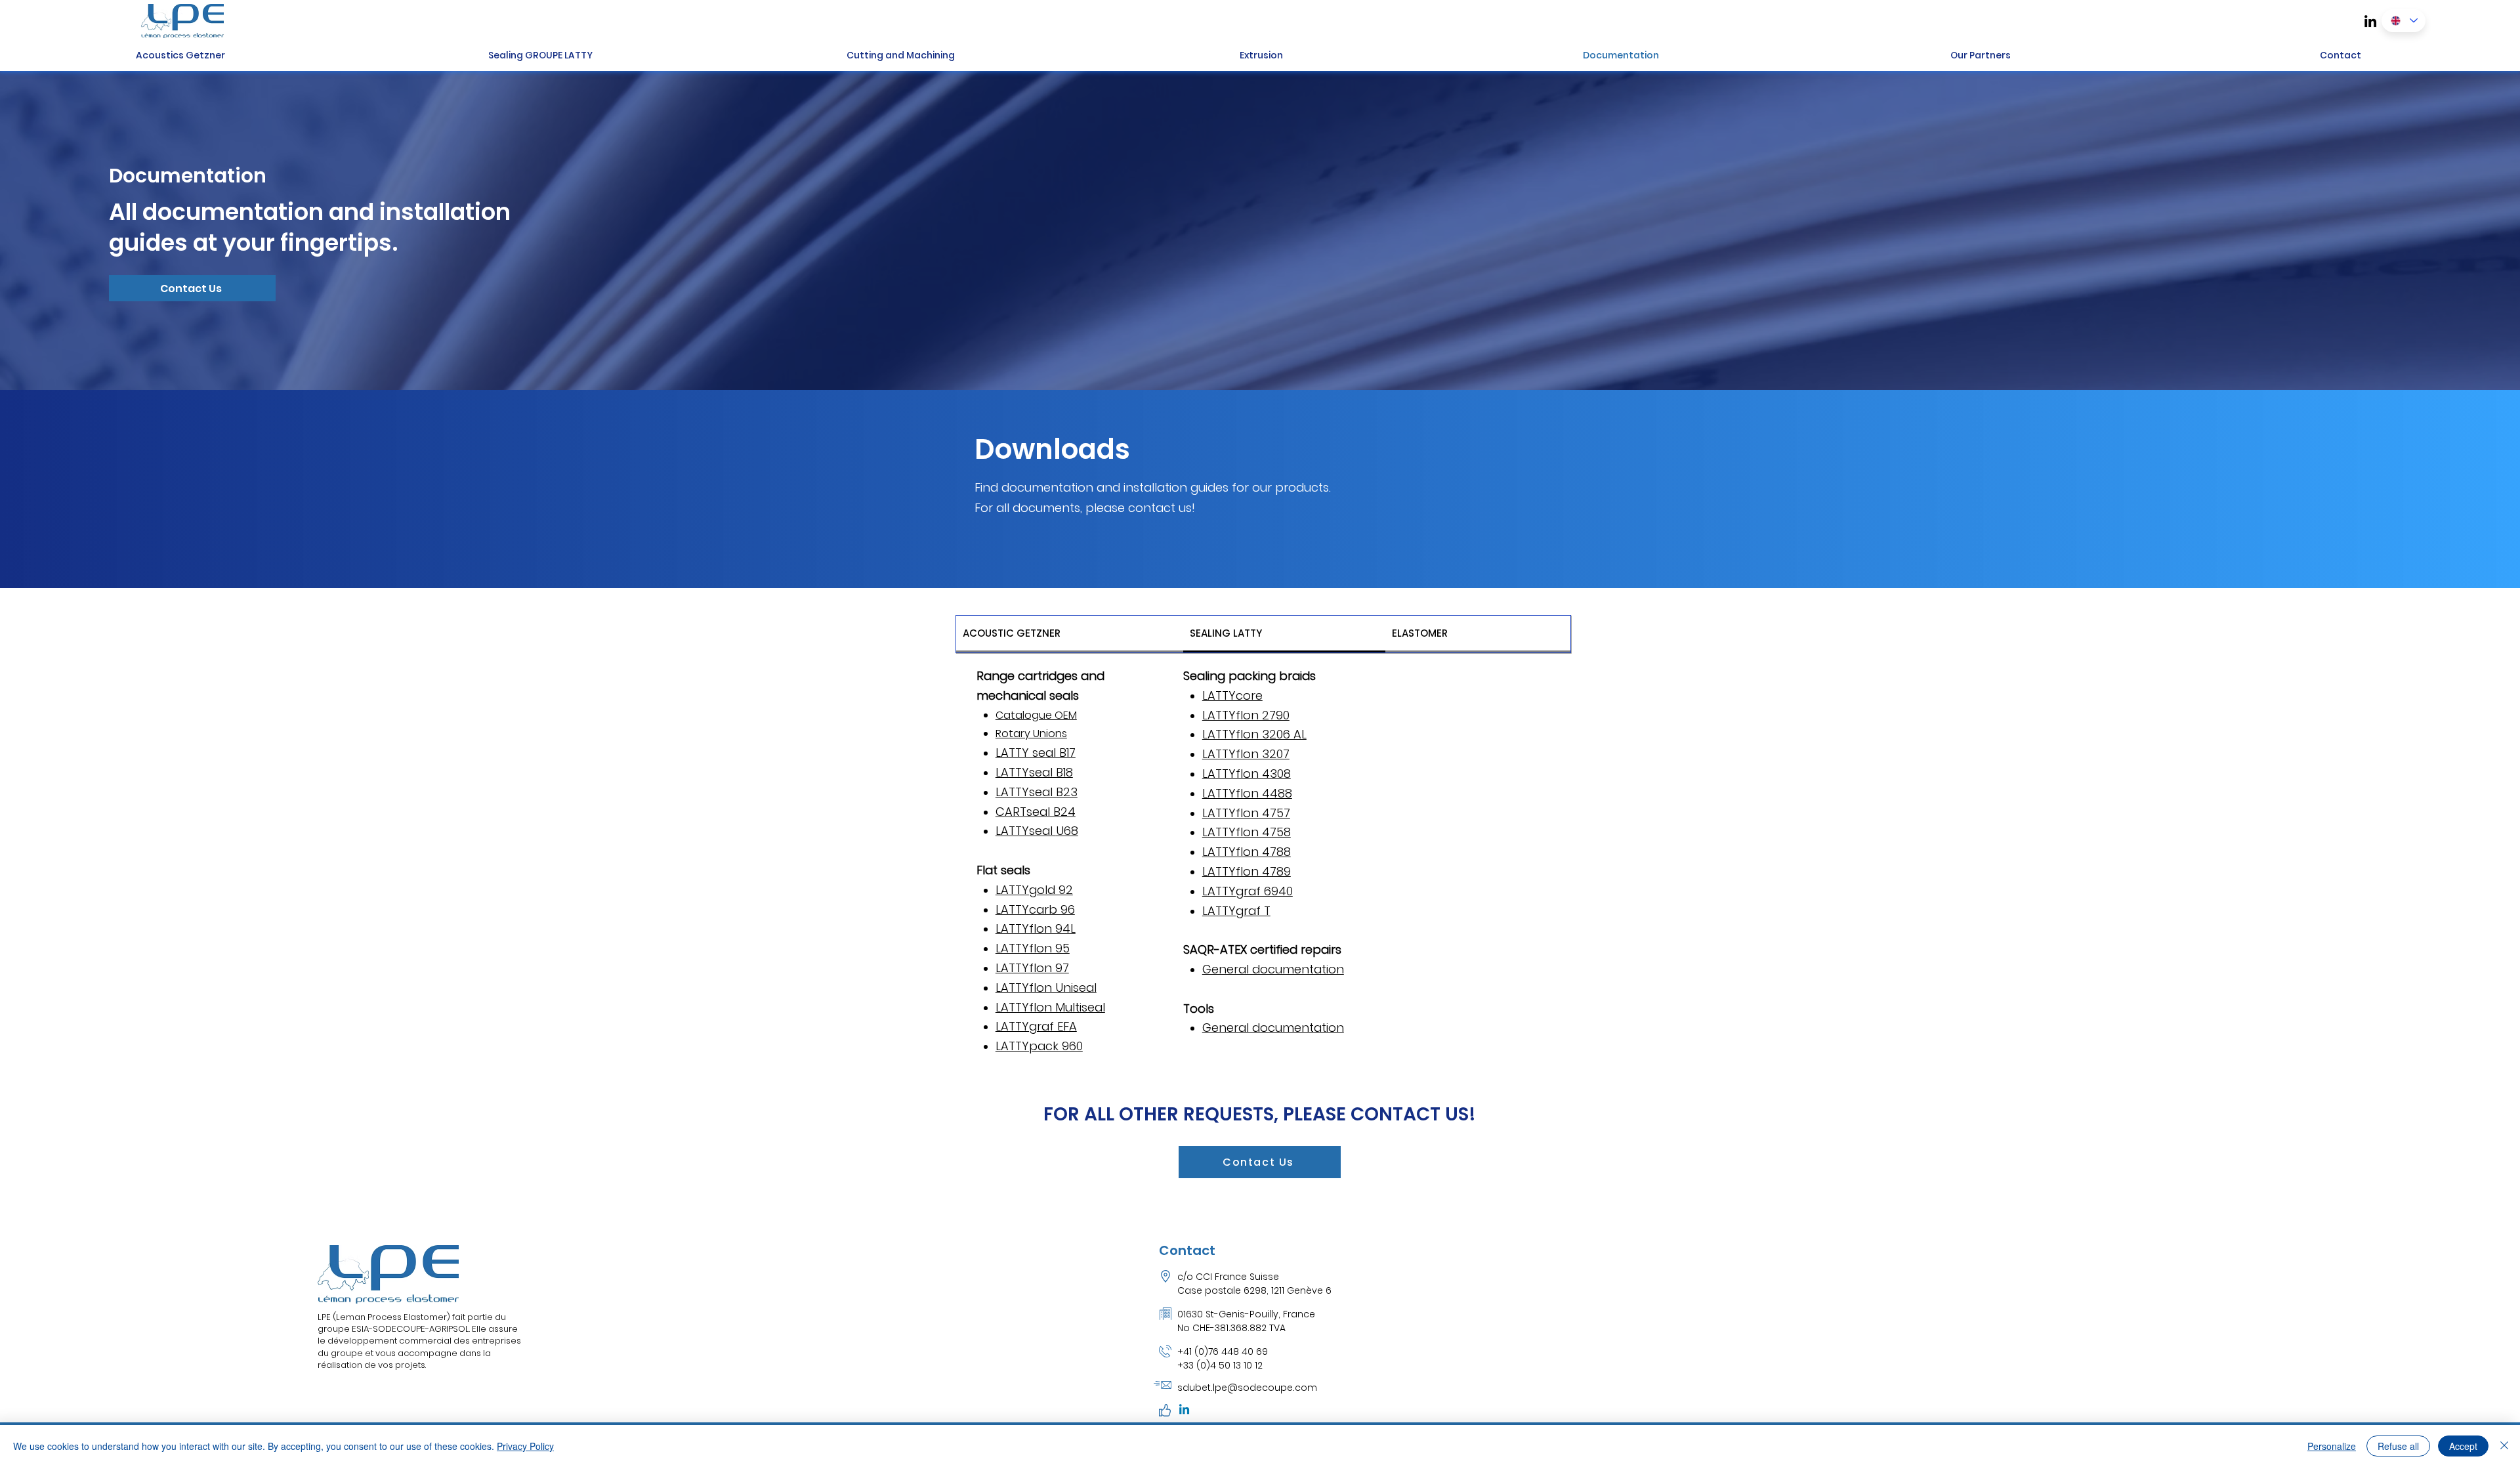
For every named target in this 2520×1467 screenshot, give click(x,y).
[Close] (2504, 1446)
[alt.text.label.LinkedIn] (2370, 21)
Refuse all (2398, 1446)
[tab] (1070, 634)
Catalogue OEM (1036, 715)
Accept (2463, 1446)
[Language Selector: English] (2404, 21)
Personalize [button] (2332, 1446)
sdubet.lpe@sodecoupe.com (1247, 1388)
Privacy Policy (525, 1446)
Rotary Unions (1031, 733)
